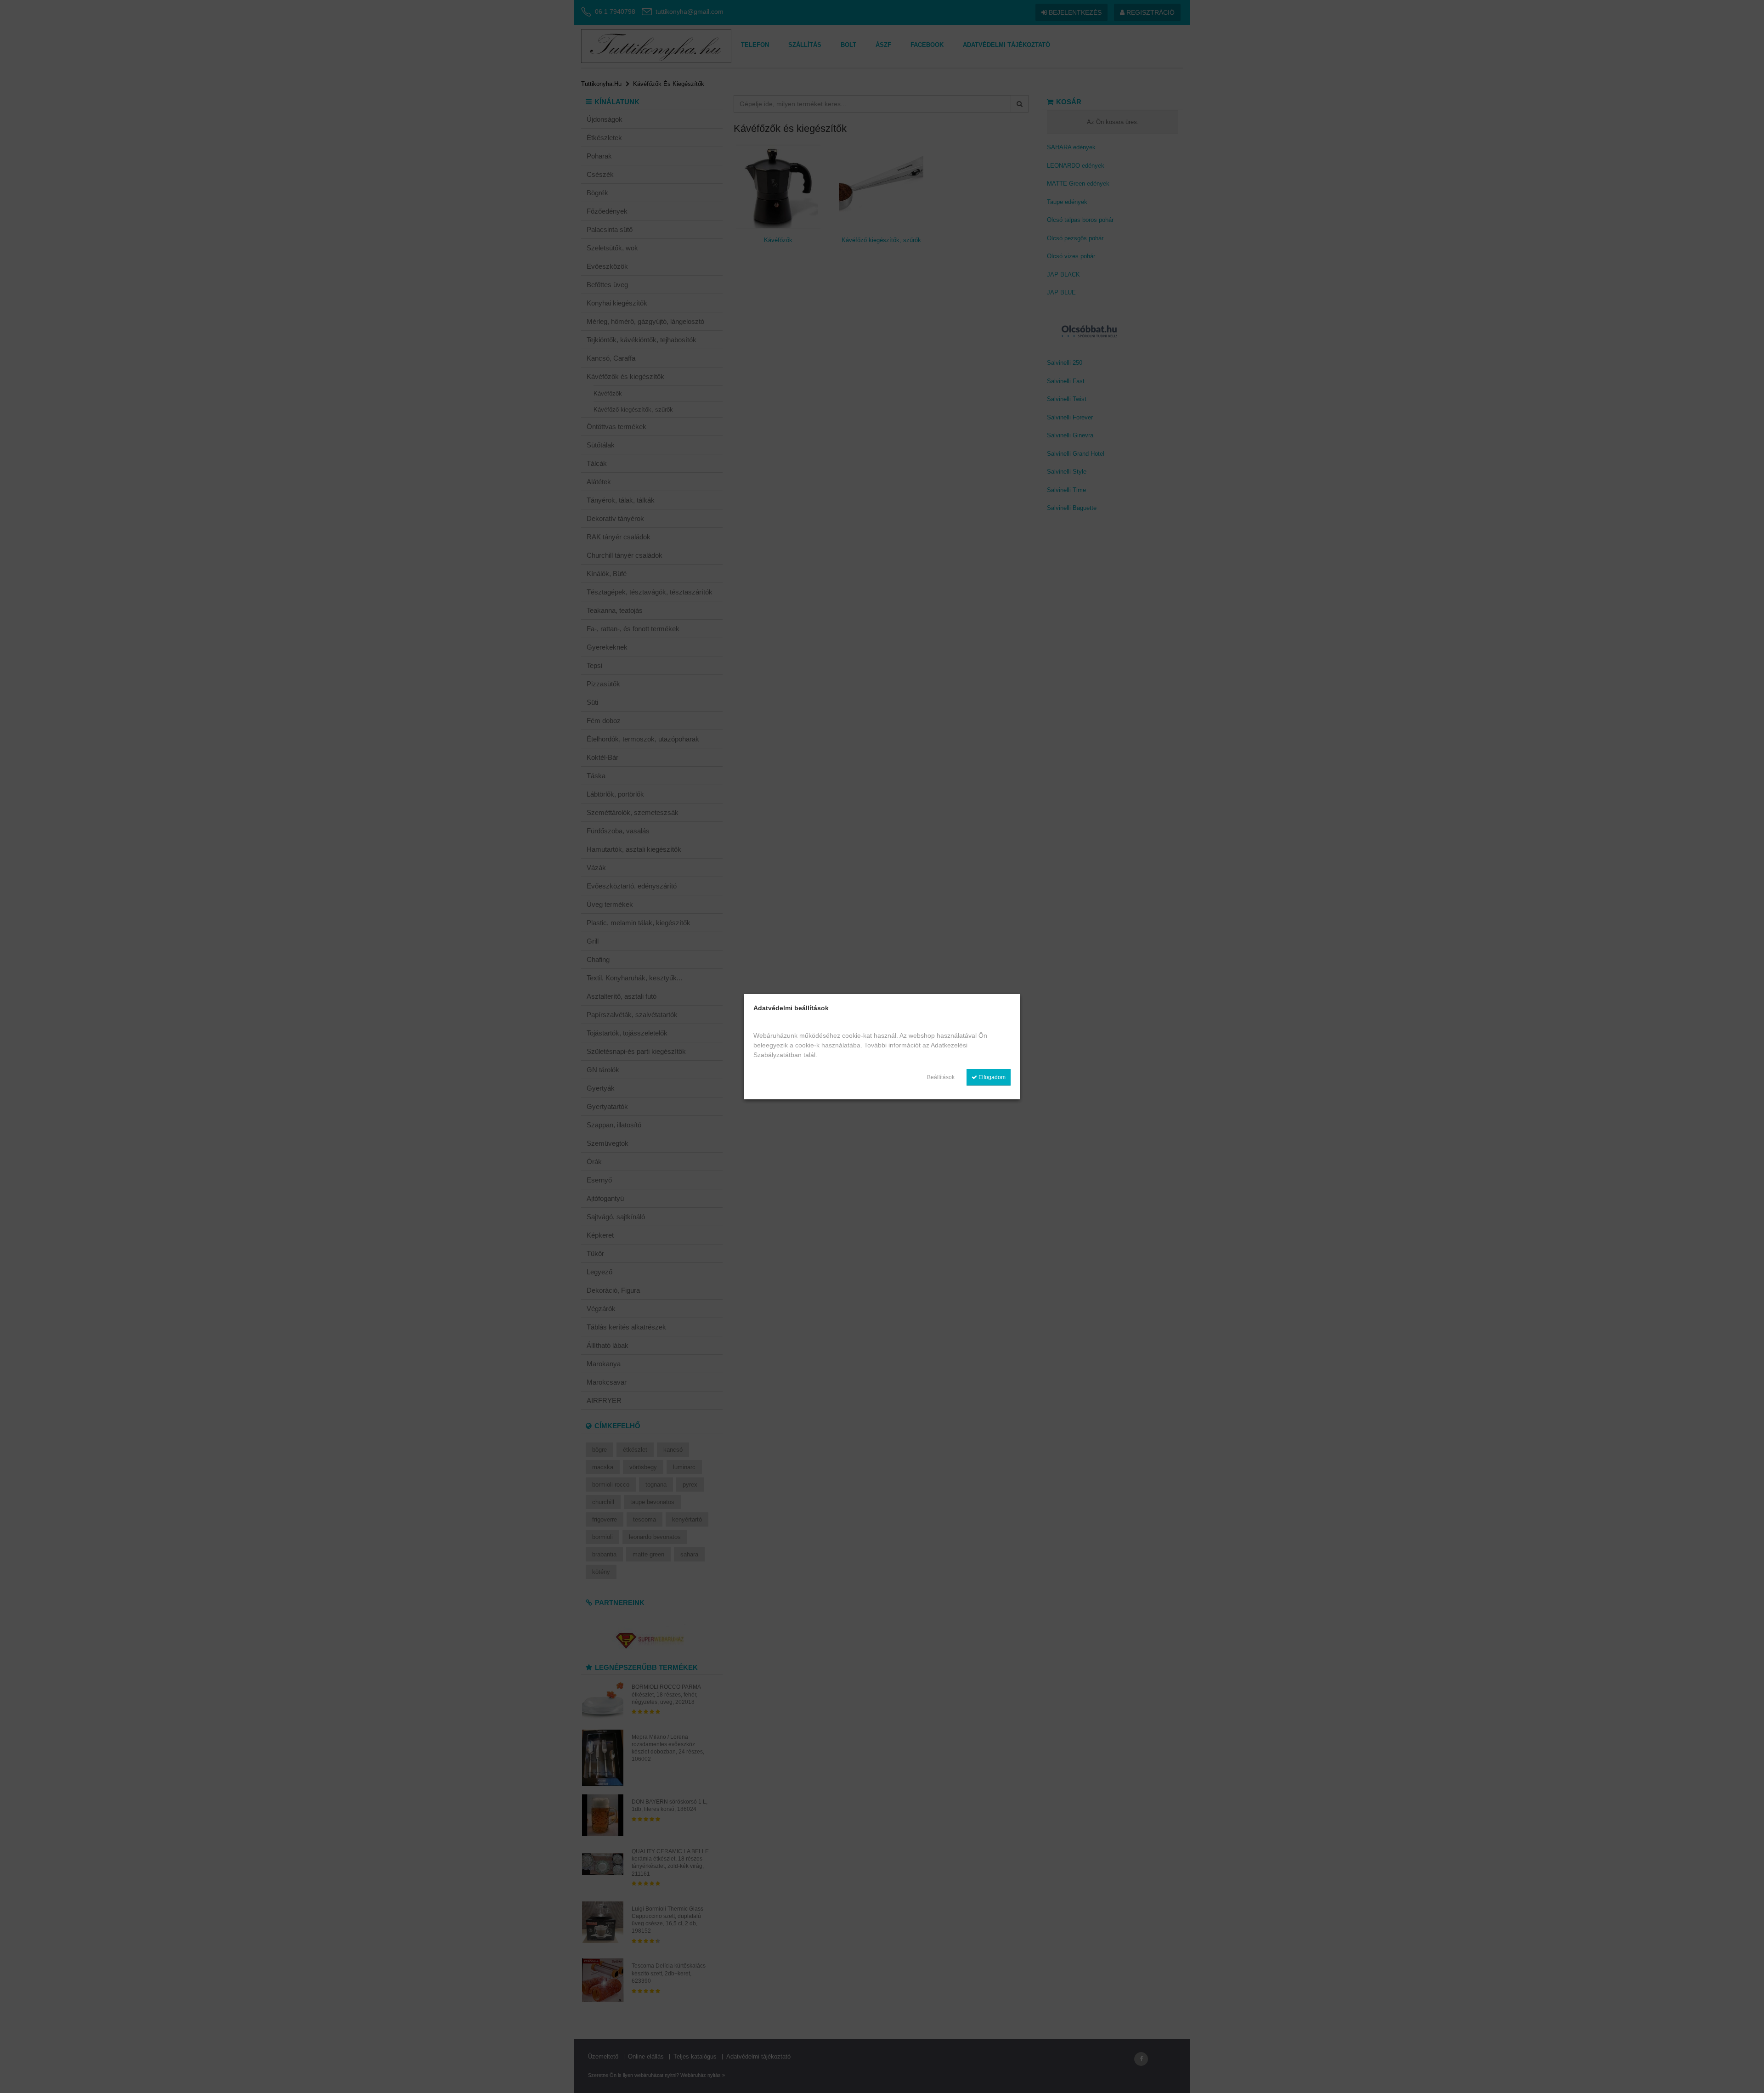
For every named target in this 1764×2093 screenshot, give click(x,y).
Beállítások (941, 1077)
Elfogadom (991, 1077)
